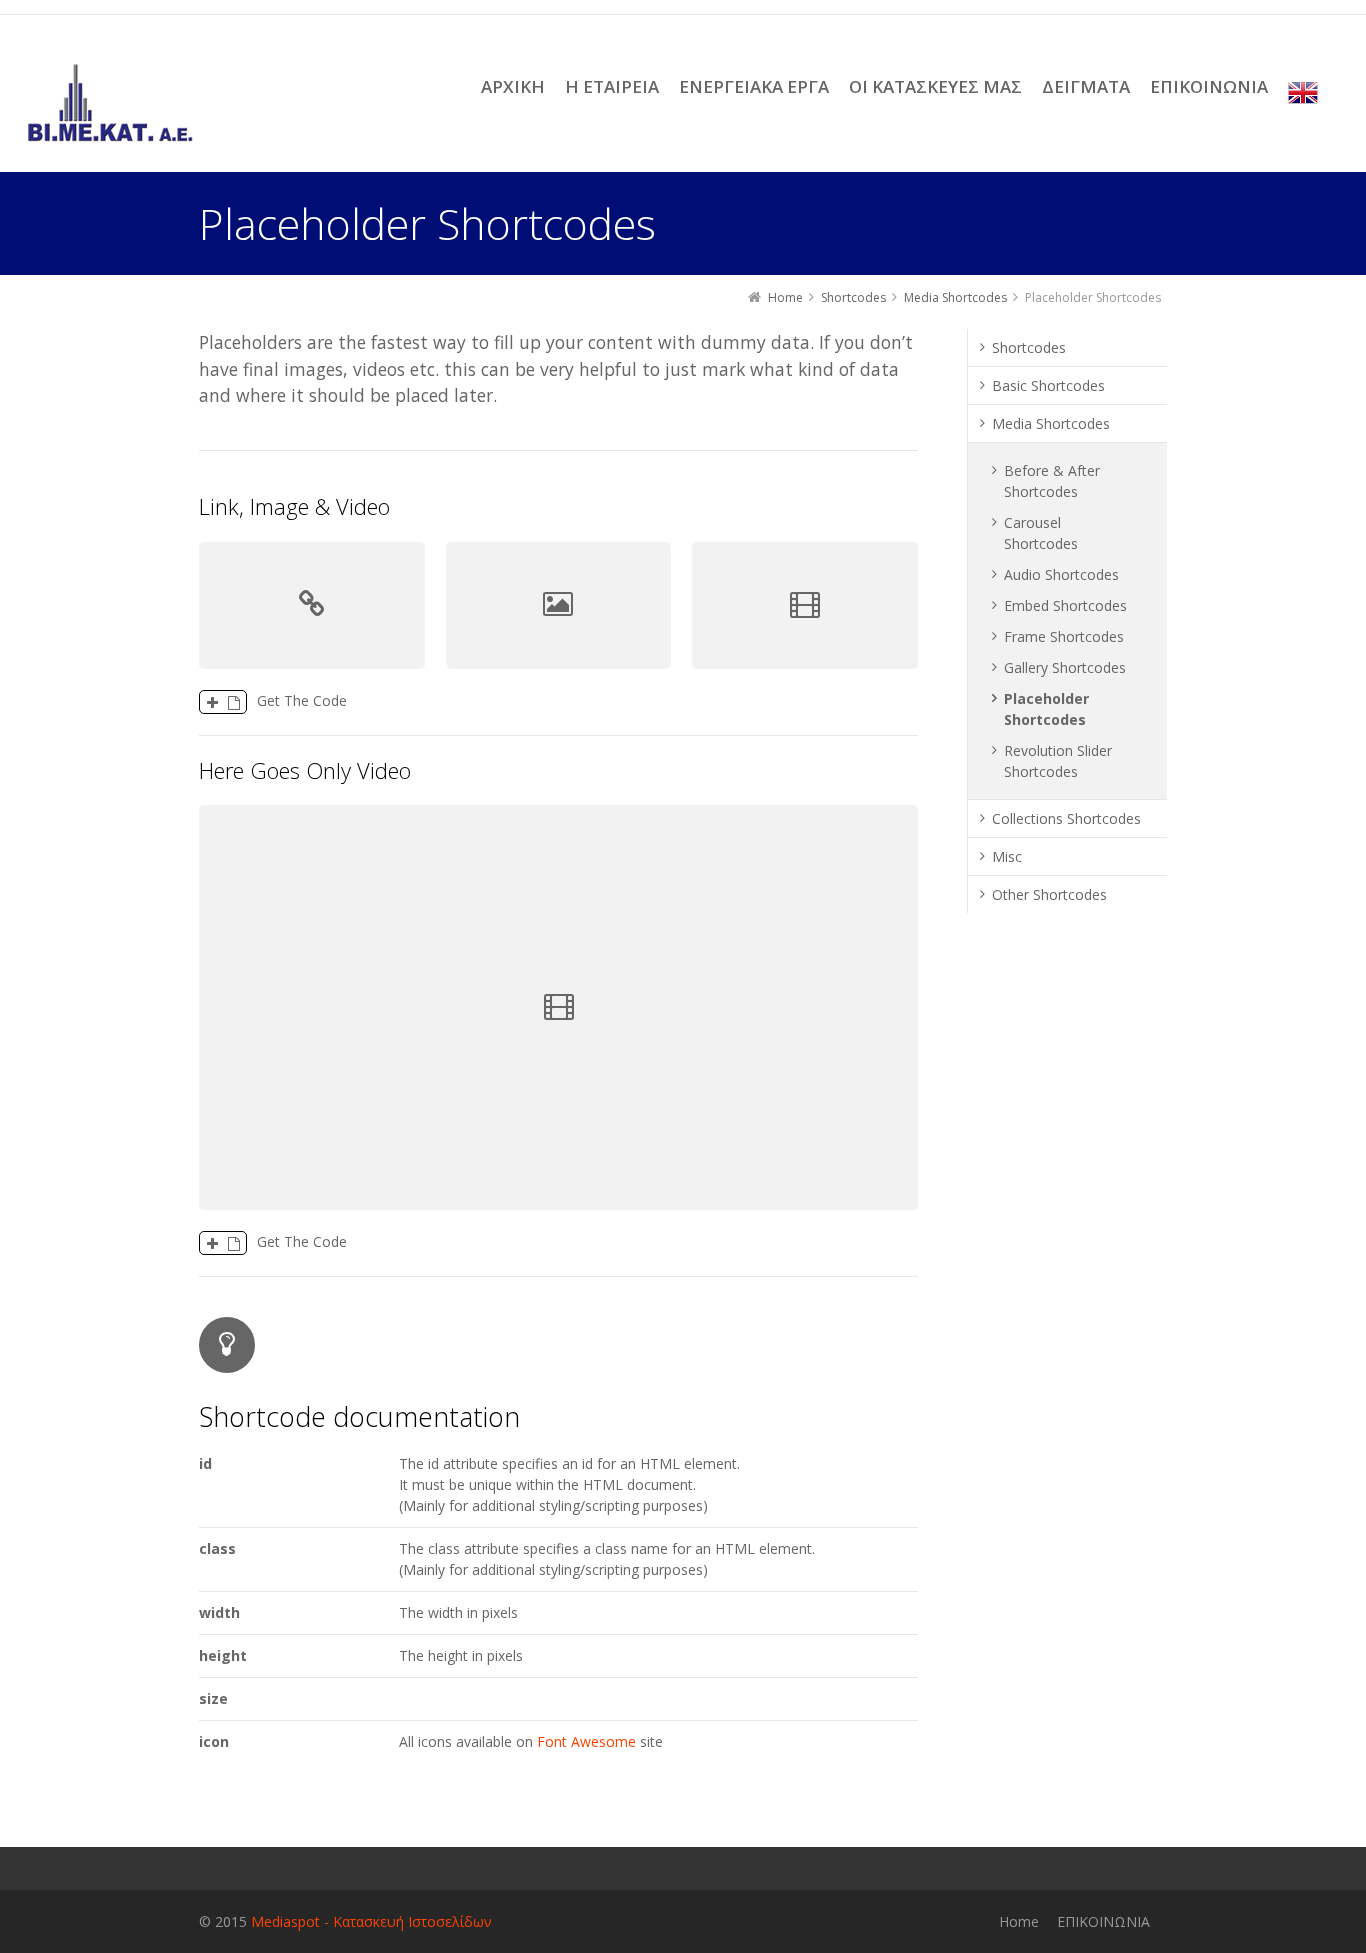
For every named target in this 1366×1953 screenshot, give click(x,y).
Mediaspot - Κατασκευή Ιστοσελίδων (371, 1921)
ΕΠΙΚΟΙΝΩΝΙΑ (1103, 1921)
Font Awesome (586, 1741)
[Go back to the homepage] (110, 103)
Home (1019, 1921)
